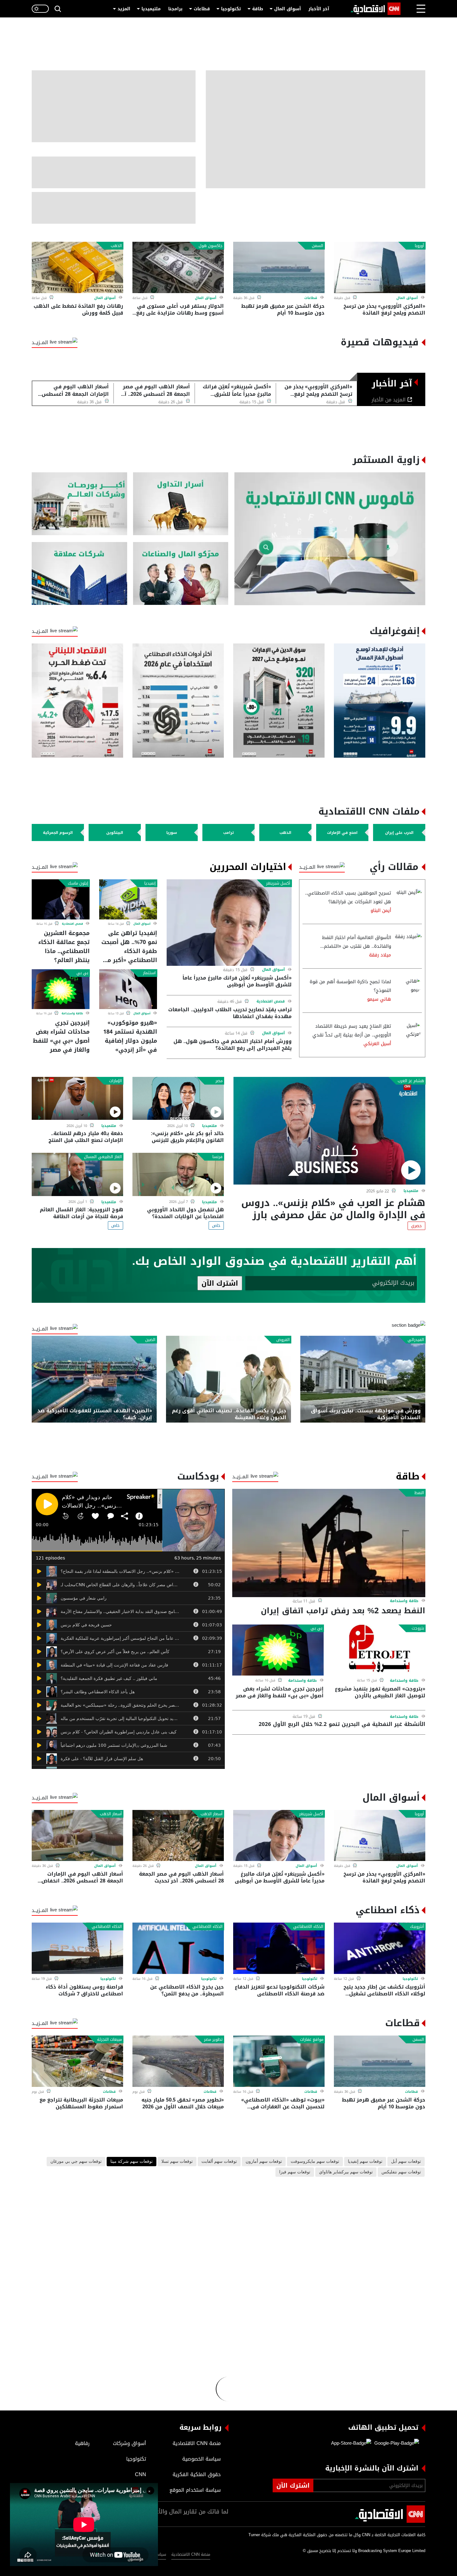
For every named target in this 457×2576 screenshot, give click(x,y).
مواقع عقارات (312, 2040)
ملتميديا (411, 1191)
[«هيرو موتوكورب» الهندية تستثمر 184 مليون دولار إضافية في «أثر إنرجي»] (128, 989)
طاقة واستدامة (72, 1013)
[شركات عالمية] (79, 574)
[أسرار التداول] (181, 504)
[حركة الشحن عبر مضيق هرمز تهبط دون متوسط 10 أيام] (279, 267)
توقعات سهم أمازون (264, 2162)
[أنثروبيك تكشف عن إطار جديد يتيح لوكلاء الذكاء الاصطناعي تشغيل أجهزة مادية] (380, 1948)
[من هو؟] (181, 574)
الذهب (116, 246)
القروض (283, 1340)
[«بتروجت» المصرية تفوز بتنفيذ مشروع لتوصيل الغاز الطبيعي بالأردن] (380, 1650)
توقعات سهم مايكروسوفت (315, 2162)
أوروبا (419, 246)
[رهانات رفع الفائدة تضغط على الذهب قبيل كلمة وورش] (77, 267)
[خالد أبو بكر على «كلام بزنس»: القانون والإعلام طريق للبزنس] (178, 1099)
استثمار (149, 973)
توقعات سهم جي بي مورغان (76, 2162)
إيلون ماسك (78, 883)
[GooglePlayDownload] (395, 2443)
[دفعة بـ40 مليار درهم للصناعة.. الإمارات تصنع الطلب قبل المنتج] (77, 1099)
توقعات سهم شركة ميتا (132, 2162)
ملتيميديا (151, 9)
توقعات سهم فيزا (295, 2172)
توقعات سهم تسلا (177, 2162)
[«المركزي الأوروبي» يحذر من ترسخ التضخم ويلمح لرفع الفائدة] (380, 267)
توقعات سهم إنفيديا (365, 2162)
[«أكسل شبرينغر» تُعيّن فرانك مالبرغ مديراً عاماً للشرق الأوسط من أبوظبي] (229, 922)
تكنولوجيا (231, 9)
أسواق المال (288, 9)
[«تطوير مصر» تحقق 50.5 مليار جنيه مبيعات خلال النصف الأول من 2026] (178, 2061)
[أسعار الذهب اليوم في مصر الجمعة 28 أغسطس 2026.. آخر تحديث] (178, 1836)
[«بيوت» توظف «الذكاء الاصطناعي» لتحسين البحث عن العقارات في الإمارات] (279, 2061)
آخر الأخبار (319, 9)
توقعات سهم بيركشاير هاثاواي (346, 2172)
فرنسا (217, 1157)
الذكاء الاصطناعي (308, 1927)
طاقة (258, 9)
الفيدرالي (416, 1340)
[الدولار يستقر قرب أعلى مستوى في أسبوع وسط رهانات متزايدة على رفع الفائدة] (178, 267)
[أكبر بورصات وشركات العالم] (79, 504)
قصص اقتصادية (271, 1001)
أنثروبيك (417, 1927)
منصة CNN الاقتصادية (191, 2554)
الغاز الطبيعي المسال (103, 1157)
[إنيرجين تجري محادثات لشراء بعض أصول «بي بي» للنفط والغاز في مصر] (61, 989)
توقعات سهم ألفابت (219, 2162)
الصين (150, 1340)
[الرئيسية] (376, 9)
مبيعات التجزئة (109, 2040)
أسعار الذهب (212, 1814)
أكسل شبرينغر (278, 883)
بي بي (82, 973)
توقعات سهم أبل (406, 2162)
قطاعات (202, 9)
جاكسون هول (211, 246)
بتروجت (418, 1628)
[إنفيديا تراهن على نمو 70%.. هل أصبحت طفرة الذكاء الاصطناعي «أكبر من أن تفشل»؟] (128, 899)
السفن (318, 246)
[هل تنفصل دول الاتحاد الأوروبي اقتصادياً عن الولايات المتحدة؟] (178, 1174)
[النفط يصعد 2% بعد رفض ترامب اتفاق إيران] (329, 1543)
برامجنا (175, 9)
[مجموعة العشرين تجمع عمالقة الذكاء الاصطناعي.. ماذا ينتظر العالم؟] (61, 899)
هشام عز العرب (411, 1081)
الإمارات (115, 1081)
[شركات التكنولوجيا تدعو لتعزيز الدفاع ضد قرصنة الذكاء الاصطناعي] (279, 1948)
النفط (419, 1493)
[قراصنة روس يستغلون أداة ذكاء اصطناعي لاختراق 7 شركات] (77, 1948)
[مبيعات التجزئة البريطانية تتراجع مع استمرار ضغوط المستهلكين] (77, 2061)
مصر (219, 1081)
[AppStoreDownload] (351, 2443)
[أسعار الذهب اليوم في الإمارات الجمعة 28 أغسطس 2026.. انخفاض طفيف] (77, 1836)
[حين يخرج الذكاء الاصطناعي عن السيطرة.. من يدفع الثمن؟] (178, 1948)
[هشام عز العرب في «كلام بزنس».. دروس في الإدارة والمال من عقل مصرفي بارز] (329, 1131)
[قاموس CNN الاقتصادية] (330, 539)
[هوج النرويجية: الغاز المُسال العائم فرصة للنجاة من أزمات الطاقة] (77, 1174)
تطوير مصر (213, 2040)
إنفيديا (150, 883)
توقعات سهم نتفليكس (401, 2172)
